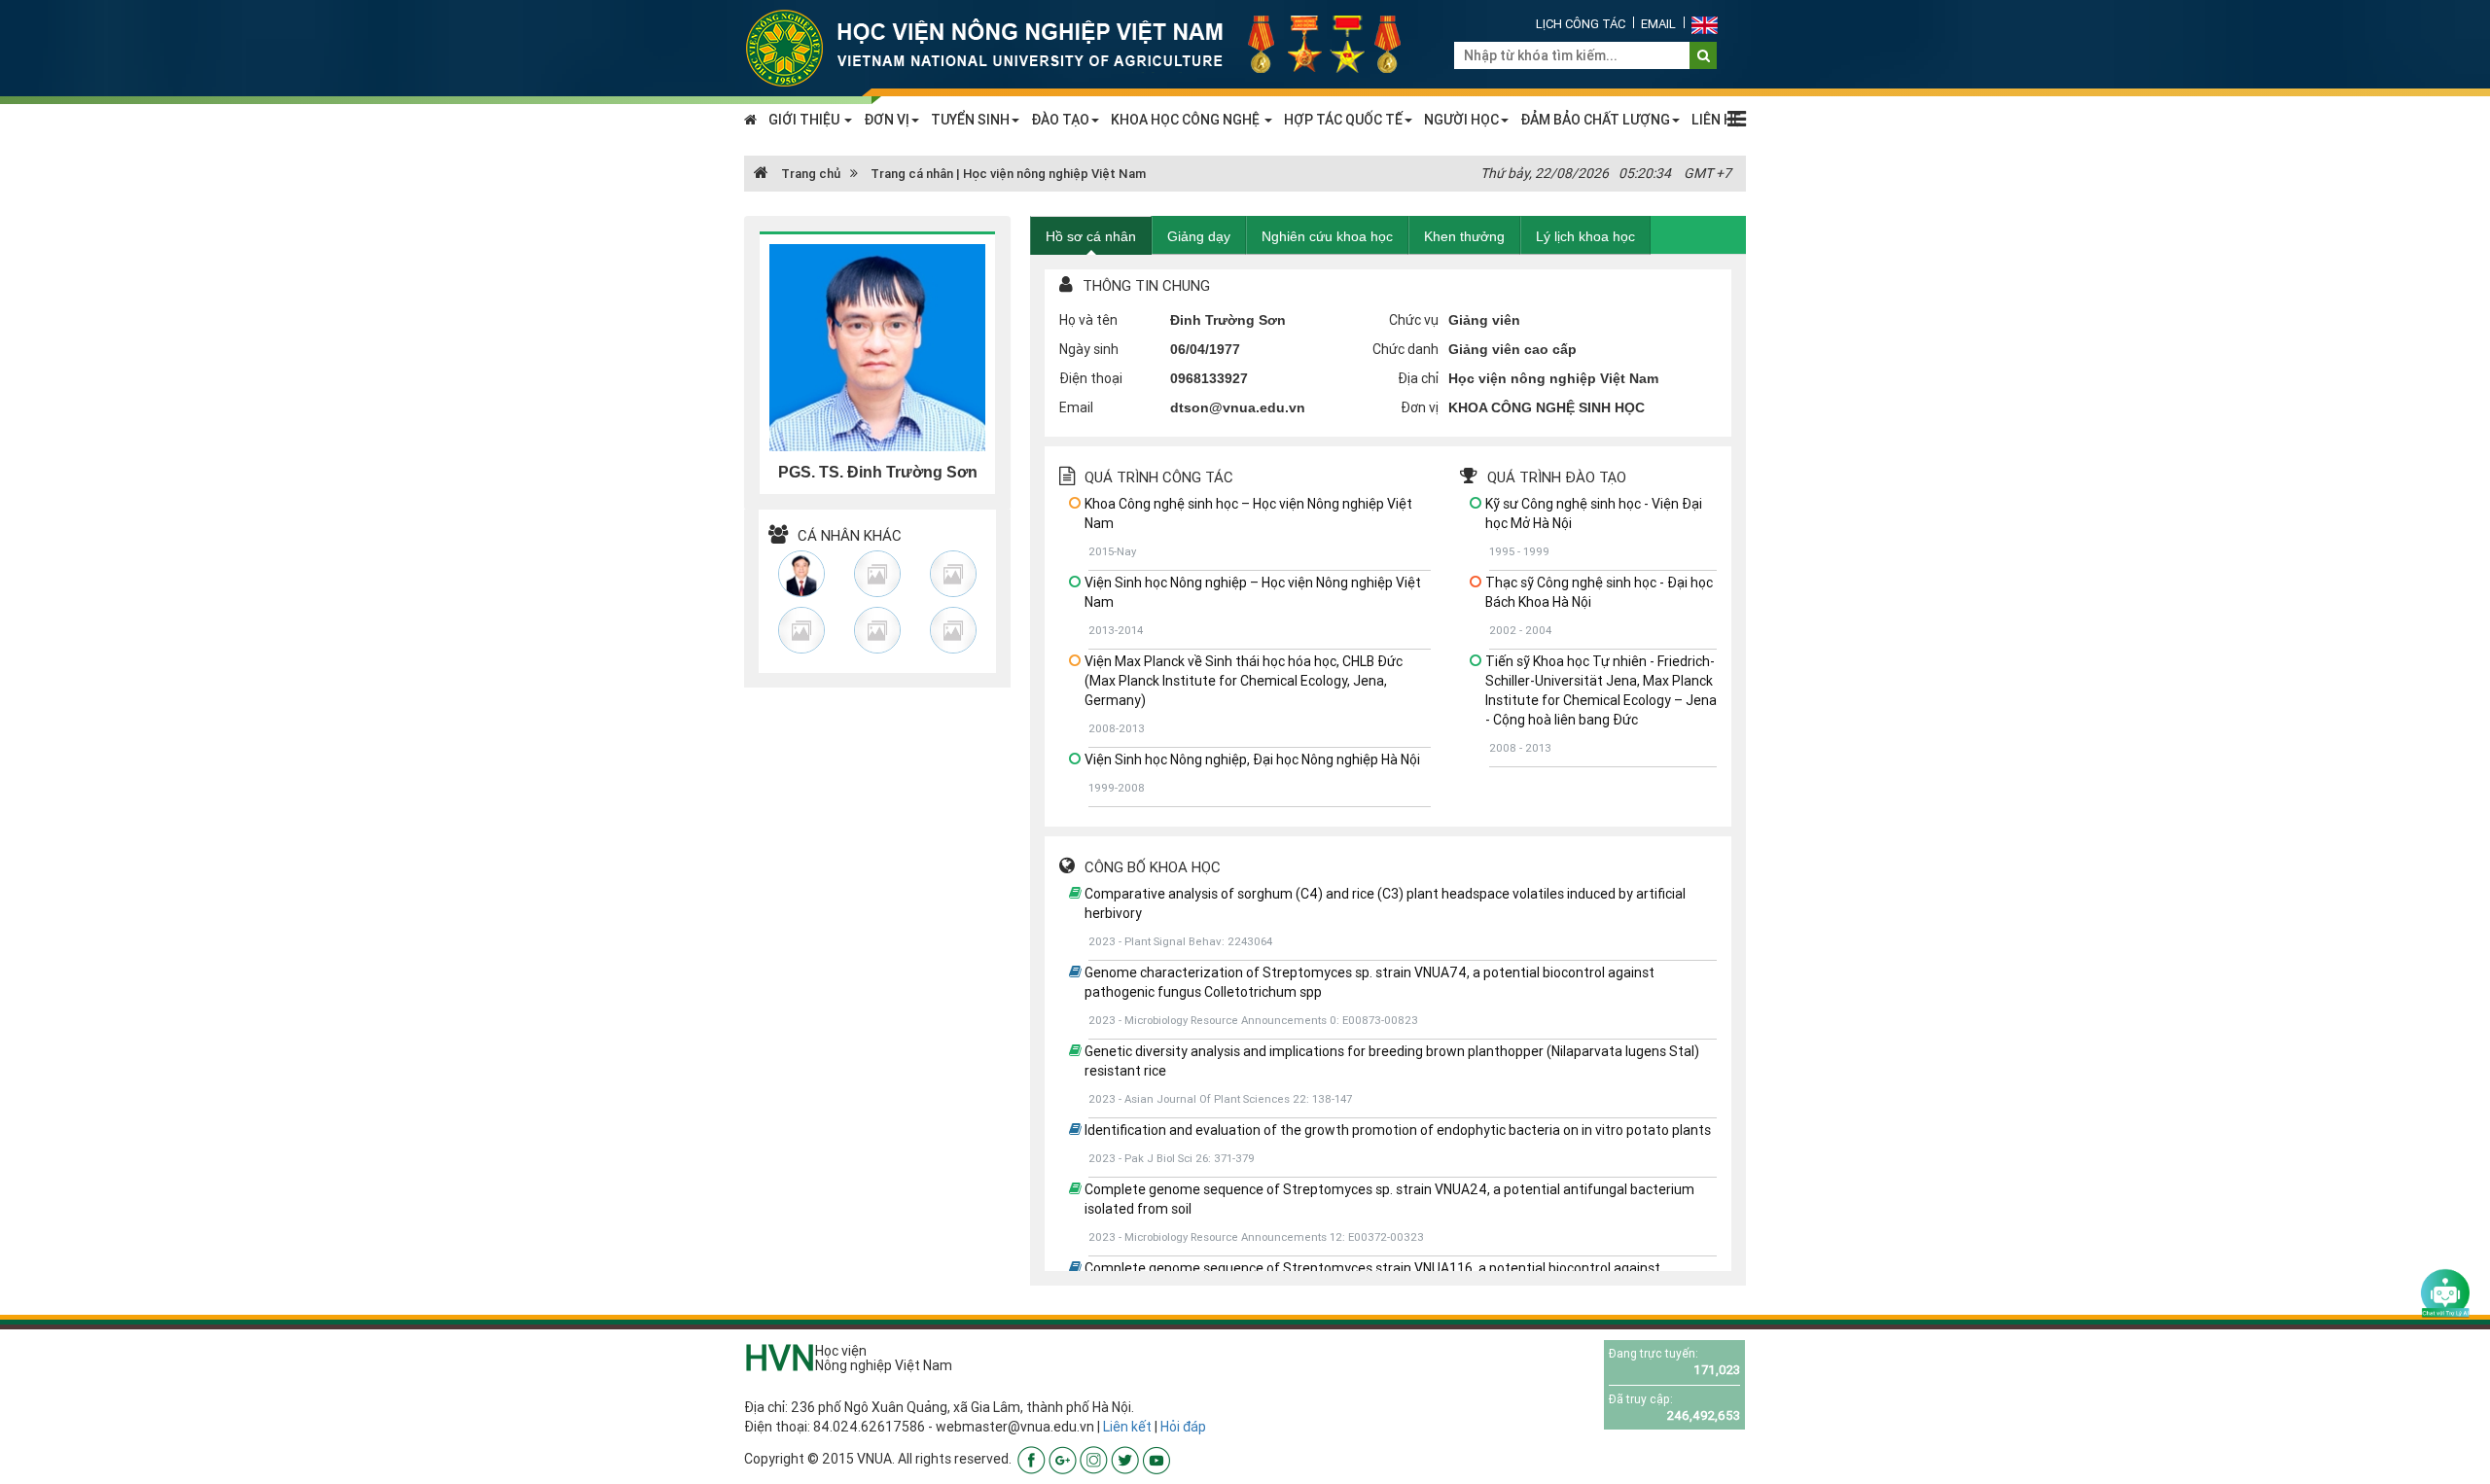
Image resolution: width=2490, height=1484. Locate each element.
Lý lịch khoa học (1585, 236)
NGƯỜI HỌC (1461, 120)
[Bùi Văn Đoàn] (801, 574)
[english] (1705, 24)
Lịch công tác (1581, 24)
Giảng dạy (1199, 236)
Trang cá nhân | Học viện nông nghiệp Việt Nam (1008, 174)
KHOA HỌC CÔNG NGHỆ (1187, 120)
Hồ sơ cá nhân (1091, 236)
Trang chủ (809, 174)
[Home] (1085, 47)
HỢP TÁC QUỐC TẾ (1343, 120)
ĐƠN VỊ (887, 120)
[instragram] (1094, 1459)
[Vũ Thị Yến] (801, 630)
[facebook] (1032, 1459)
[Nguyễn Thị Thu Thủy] (953, 630)
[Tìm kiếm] (1704, 55)
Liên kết (1127, 1427)
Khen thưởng (1464, 236)
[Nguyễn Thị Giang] (877, 630)
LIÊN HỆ (1716, 120)
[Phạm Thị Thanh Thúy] (877, 574)
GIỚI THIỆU (805, 120)
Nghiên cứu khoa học (1327, 236)
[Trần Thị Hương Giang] (953, 574)
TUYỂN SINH (970, 120)
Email (1658, 24)
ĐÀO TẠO (1060, 120)
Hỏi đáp (1183, 1427)
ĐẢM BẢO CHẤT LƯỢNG (1595, 120)
